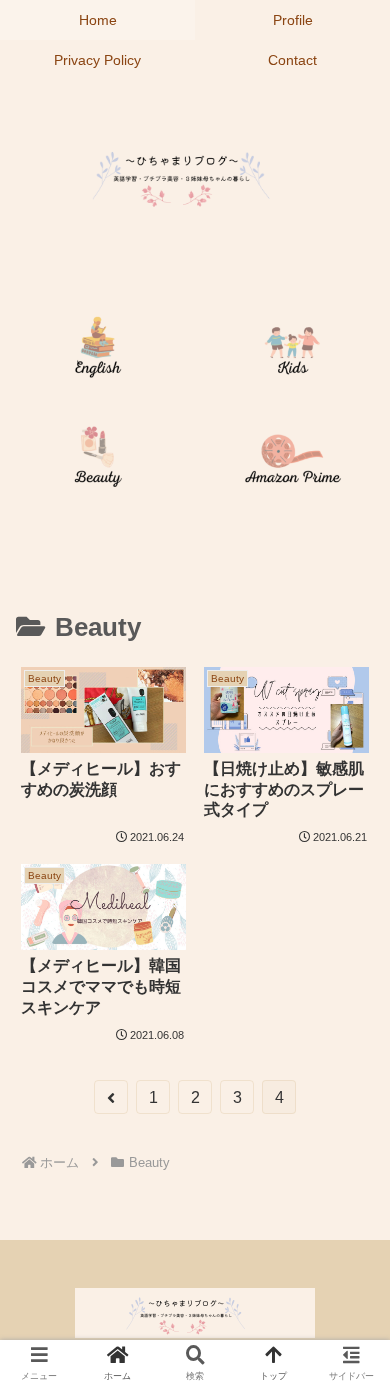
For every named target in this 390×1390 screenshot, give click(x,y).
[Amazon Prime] (292, 461)
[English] (97, 351)
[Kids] (292, 351)
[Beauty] (97, 461)
